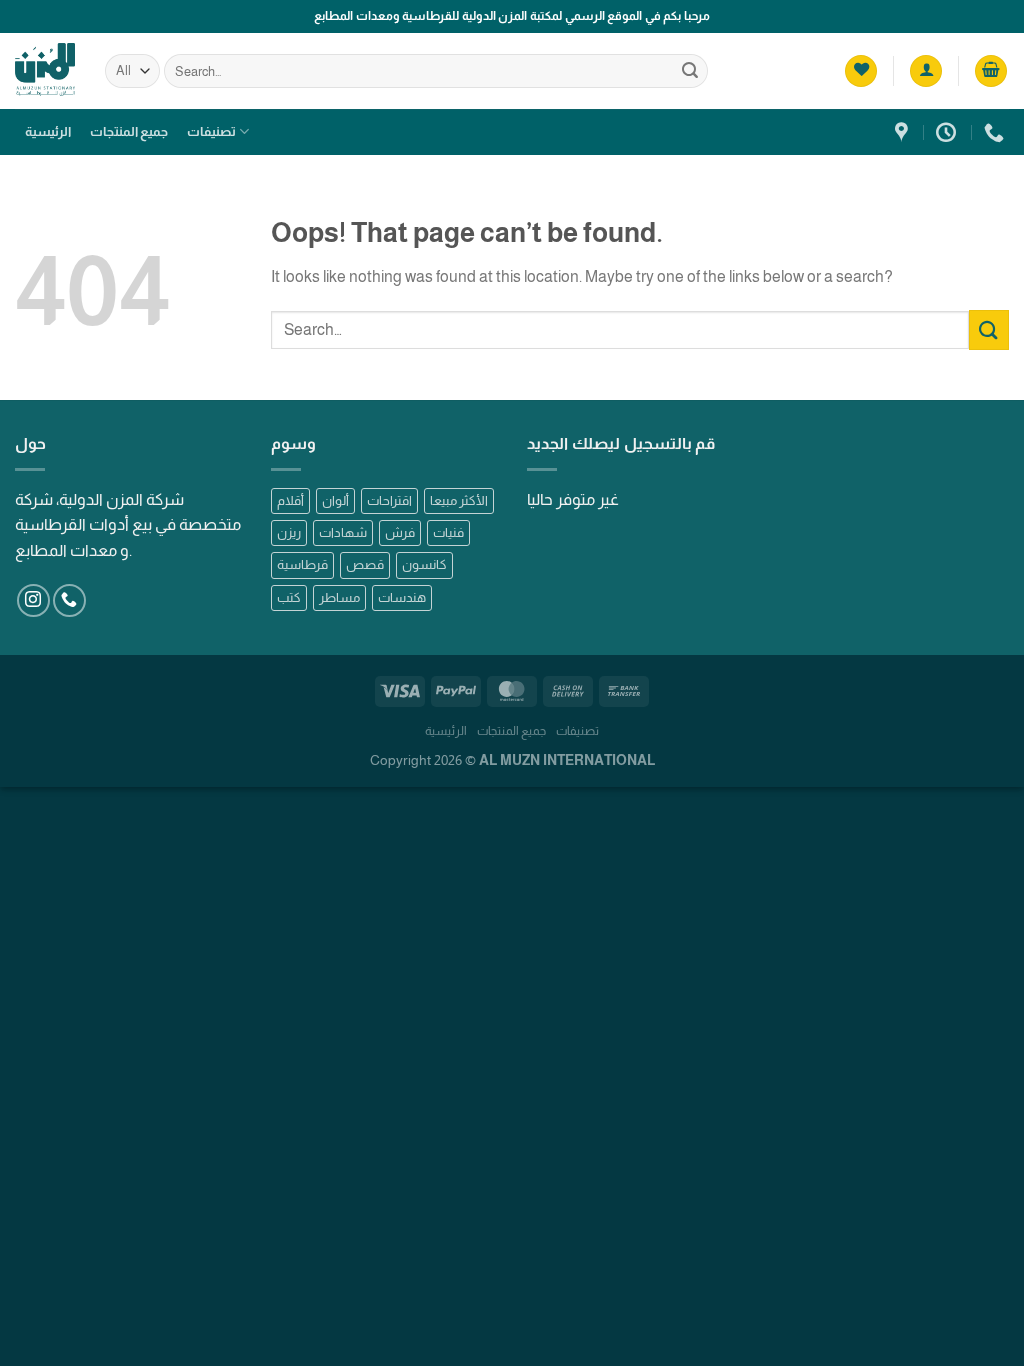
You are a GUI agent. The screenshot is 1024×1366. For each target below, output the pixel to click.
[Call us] (69, 600)
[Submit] (690, 71)
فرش (400, 532)
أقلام (290, 500)
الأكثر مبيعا (459, 500)
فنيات (448, 532)
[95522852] (996, 132)
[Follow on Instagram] (33, 600)
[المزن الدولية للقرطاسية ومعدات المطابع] (904, 132)
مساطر (339, 597)
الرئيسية (48, 131)
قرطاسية (302, 564)
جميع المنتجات (129, 131)
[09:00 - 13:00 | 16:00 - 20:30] (948, 132)
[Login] (926, 71)
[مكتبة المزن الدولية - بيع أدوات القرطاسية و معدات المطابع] (45, 70)
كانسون (424, 564)
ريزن (289, 532)
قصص (365, 564)
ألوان (335, 500)
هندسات (402, 597)
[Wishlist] (861, 71)
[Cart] (991, 71)
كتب (289, 597)
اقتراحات (389, 500)
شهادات (343, 532)
